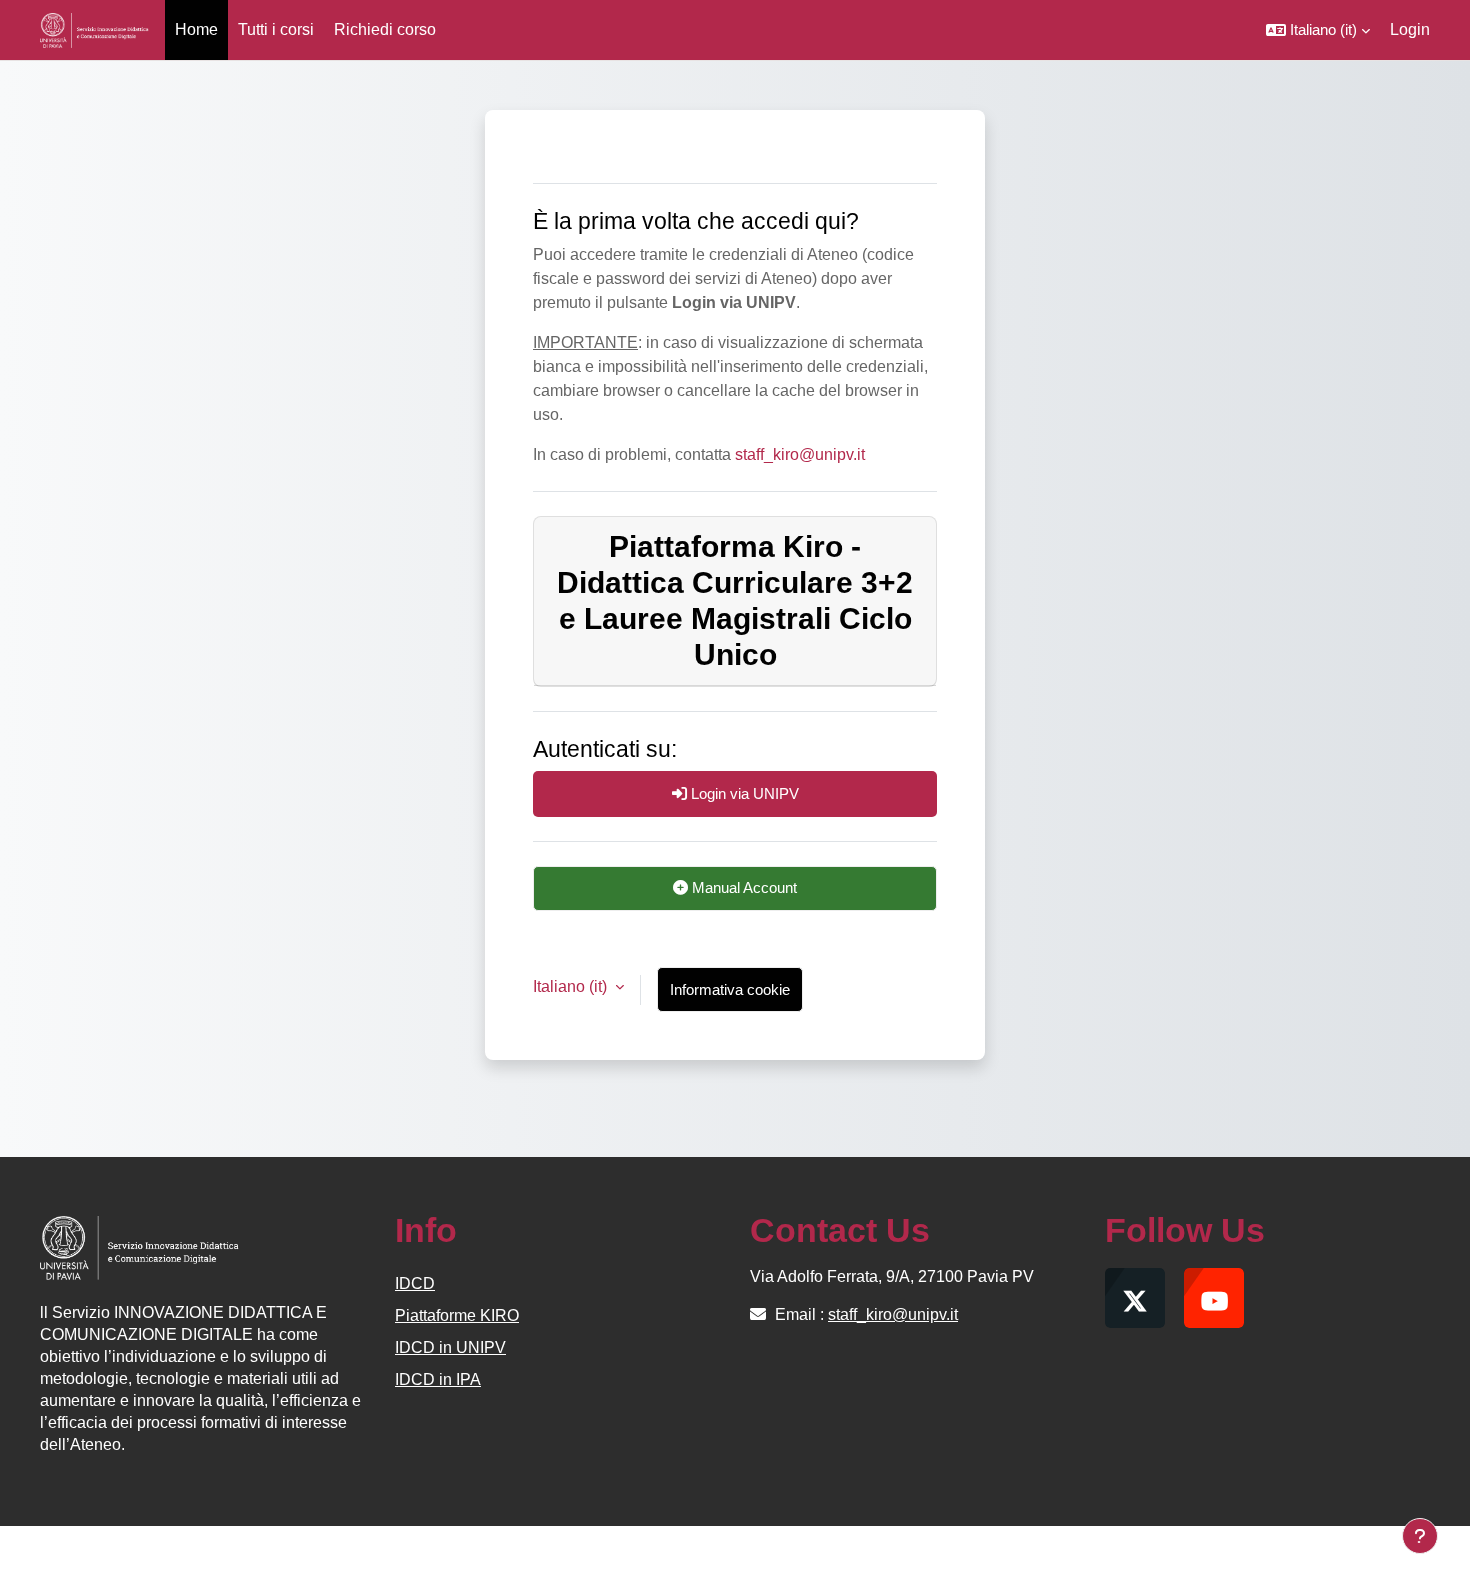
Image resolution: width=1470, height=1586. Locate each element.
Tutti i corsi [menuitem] (276, 29)
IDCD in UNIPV (450, 1347)
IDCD (415, 1283)
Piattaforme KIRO (457, 1315)
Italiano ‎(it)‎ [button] (572, 986)
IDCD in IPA (438, 1379)
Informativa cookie (730, 989)
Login (1410, 29)
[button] (1318, 30)
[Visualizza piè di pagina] (1420, 1536)
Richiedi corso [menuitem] (385, 29)
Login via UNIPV (743, 793)
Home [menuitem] (196, 29)
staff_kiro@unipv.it (800, 454)
